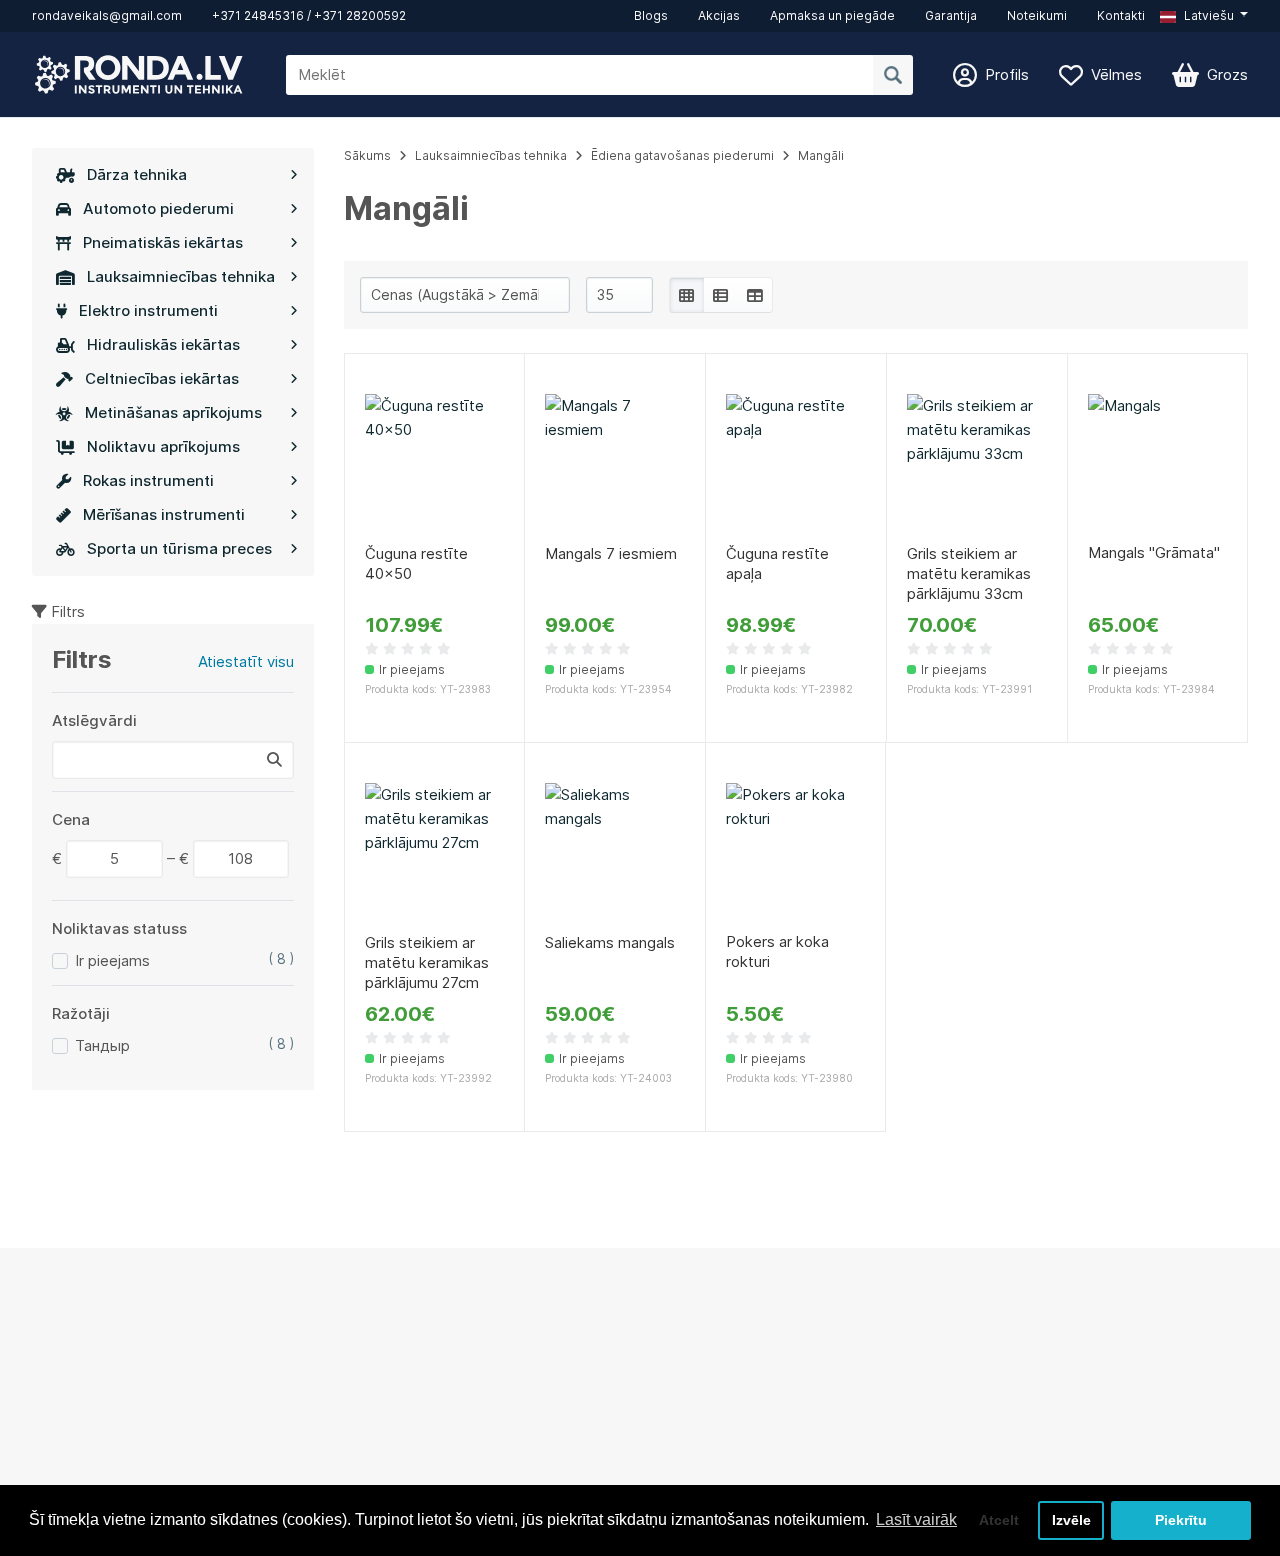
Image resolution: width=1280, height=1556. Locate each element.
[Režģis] (687, 295)
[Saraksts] (721, 295)
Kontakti (1121, 15)
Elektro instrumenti (148, 310)
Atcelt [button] (999, 1520)
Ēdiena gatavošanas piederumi (682, 155)
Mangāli (821, 155)
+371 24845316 (258, 15)
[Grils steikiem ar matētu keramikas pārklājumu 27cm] (435, 853)
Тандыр (102, 1045)
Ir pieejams (112, 960)
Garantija (951, 15)
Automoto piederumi (158, 208)
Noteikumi (1037, 15)
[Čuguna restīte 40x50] (435, 464)
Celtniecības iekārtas (162, 378)
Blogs (651, 15)
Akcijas (719, 15)
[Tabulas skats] (755, 295)
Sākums (367, 155)
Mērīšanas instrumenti (164, 514)
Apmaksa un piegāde (832, 15)
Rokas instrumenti (148, 480)
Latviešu (1207, 15)
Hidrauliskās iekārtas (163, 344)
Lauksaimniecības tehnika (181, 276)
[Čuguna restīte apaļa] (796, 464)
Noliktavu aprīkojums (163, 446)
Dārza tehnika (137, 174)
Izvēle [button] (1071, 1520)
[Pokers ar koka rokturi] (795, 852)
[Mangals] (1157, 463)
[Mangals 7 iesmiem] (615, 464)
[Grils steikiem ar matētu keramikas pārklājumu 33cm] (977, 464)
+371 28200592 (360, 15)
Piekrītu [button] (1181, 1520)
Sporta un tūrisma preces (179, 548)
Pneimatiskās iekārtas (163, 242)
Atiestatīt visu (246, 661)
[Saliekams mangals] (615, 853)
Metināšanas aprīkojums (173, 412)
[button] (1204, 16)
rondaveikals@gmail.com (107, 15)
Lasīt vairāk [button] (916, 1519)
